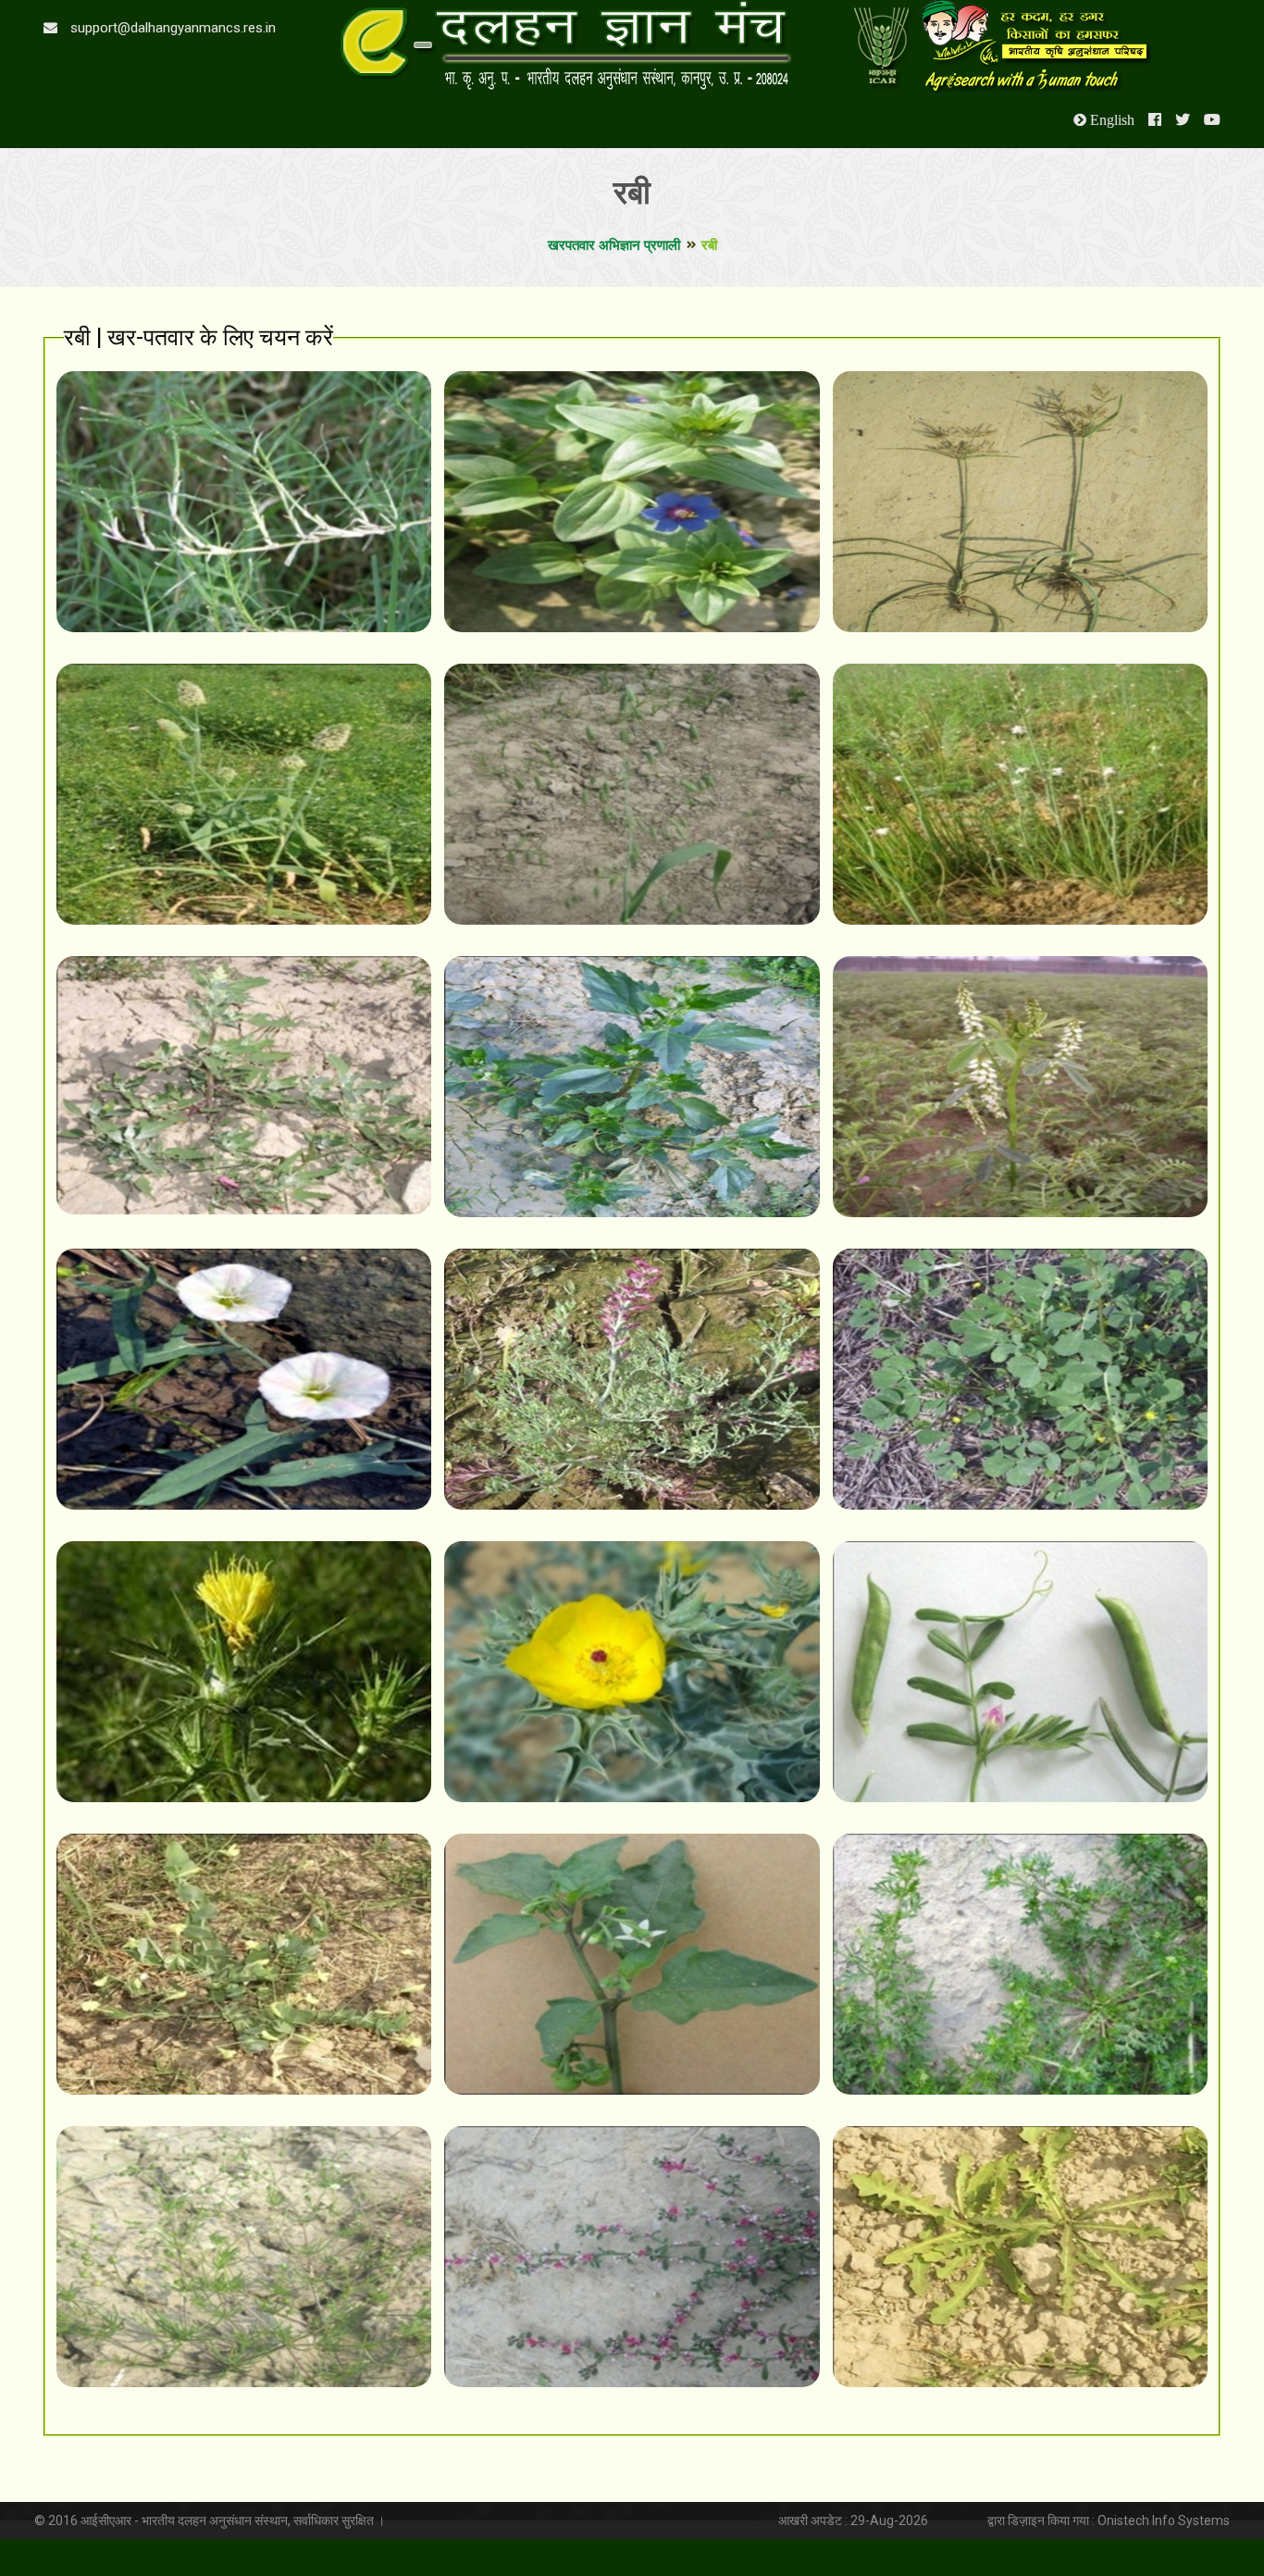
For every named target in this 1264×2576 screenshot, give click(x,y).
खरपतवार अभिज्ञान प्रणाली (614, 245)
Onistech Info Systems (1164, 2520)
